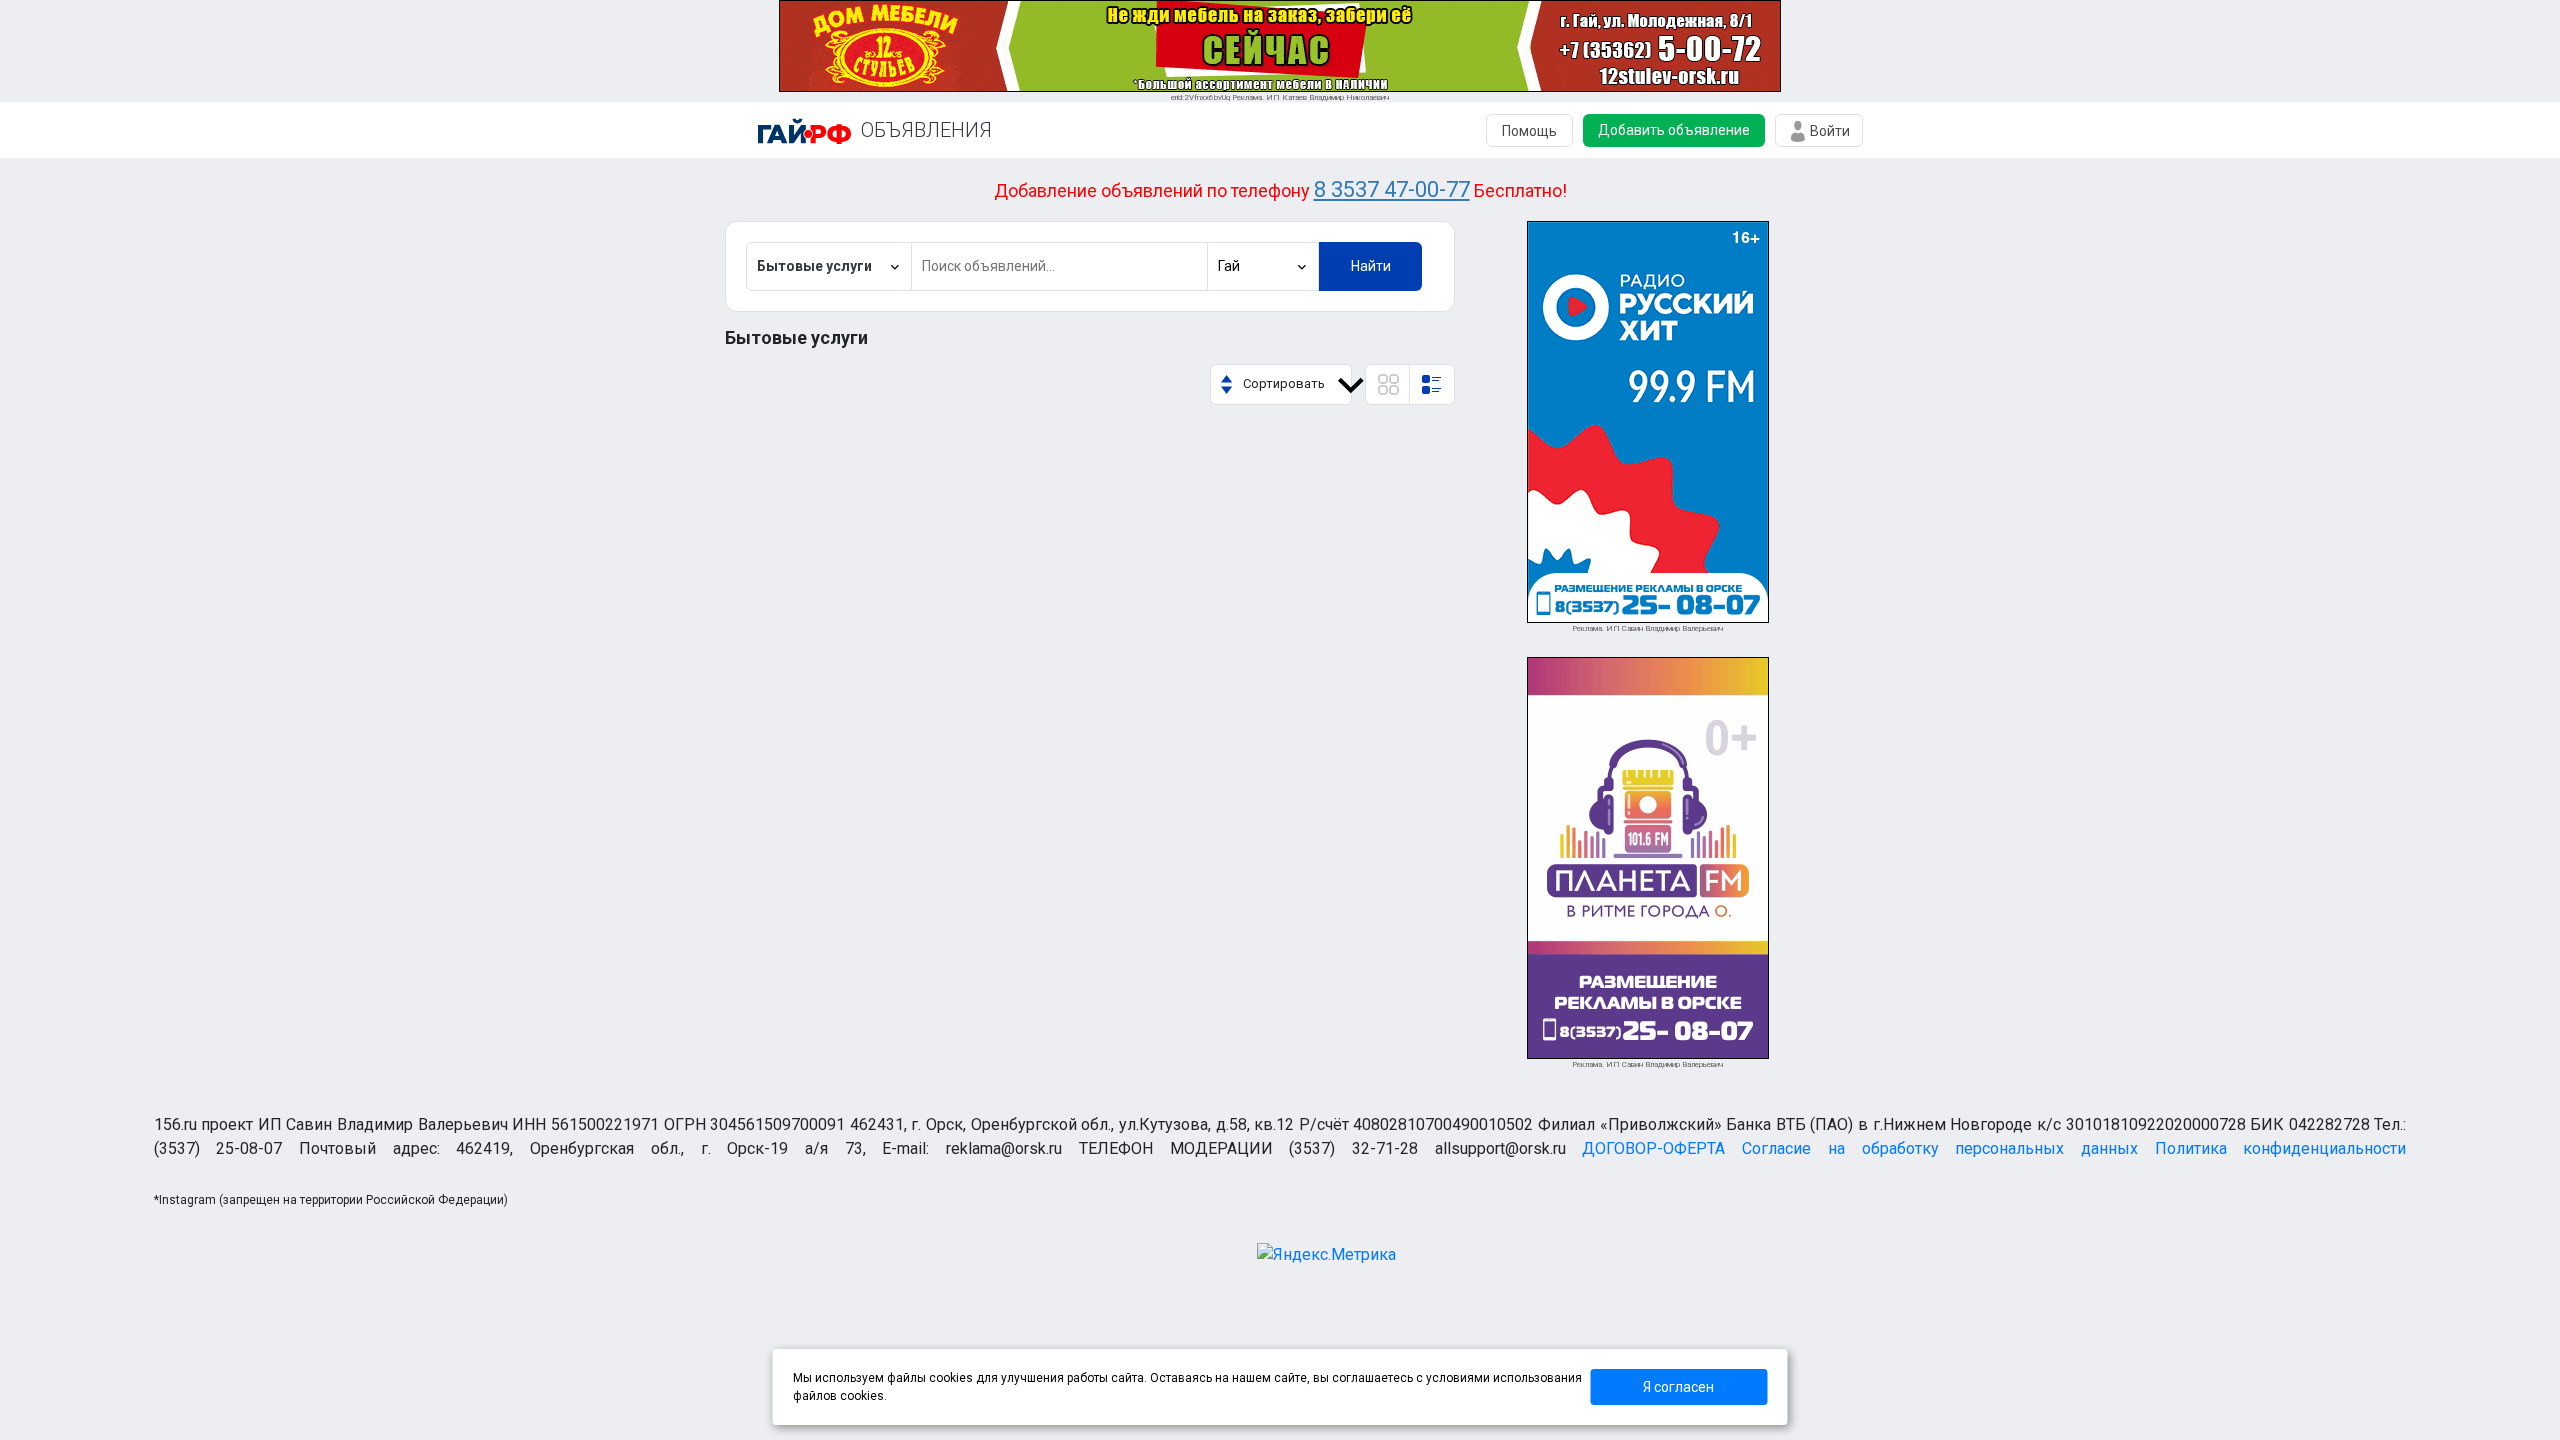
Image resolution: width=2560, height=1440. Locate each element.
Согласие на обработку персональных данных (1940, 1148)
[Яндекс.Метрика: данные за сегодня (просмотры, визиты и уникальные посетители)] (1326, 1255)
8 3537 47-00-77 (1392, 189)
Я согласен (1678, 1387)
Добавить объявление (1674, 130)
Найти (1371, 266)
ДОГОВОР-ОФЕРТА (1653, 1148)
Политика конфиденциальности (2281, 1148)
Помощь (1529, 131)
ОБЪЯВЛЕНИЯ (926, 130)
